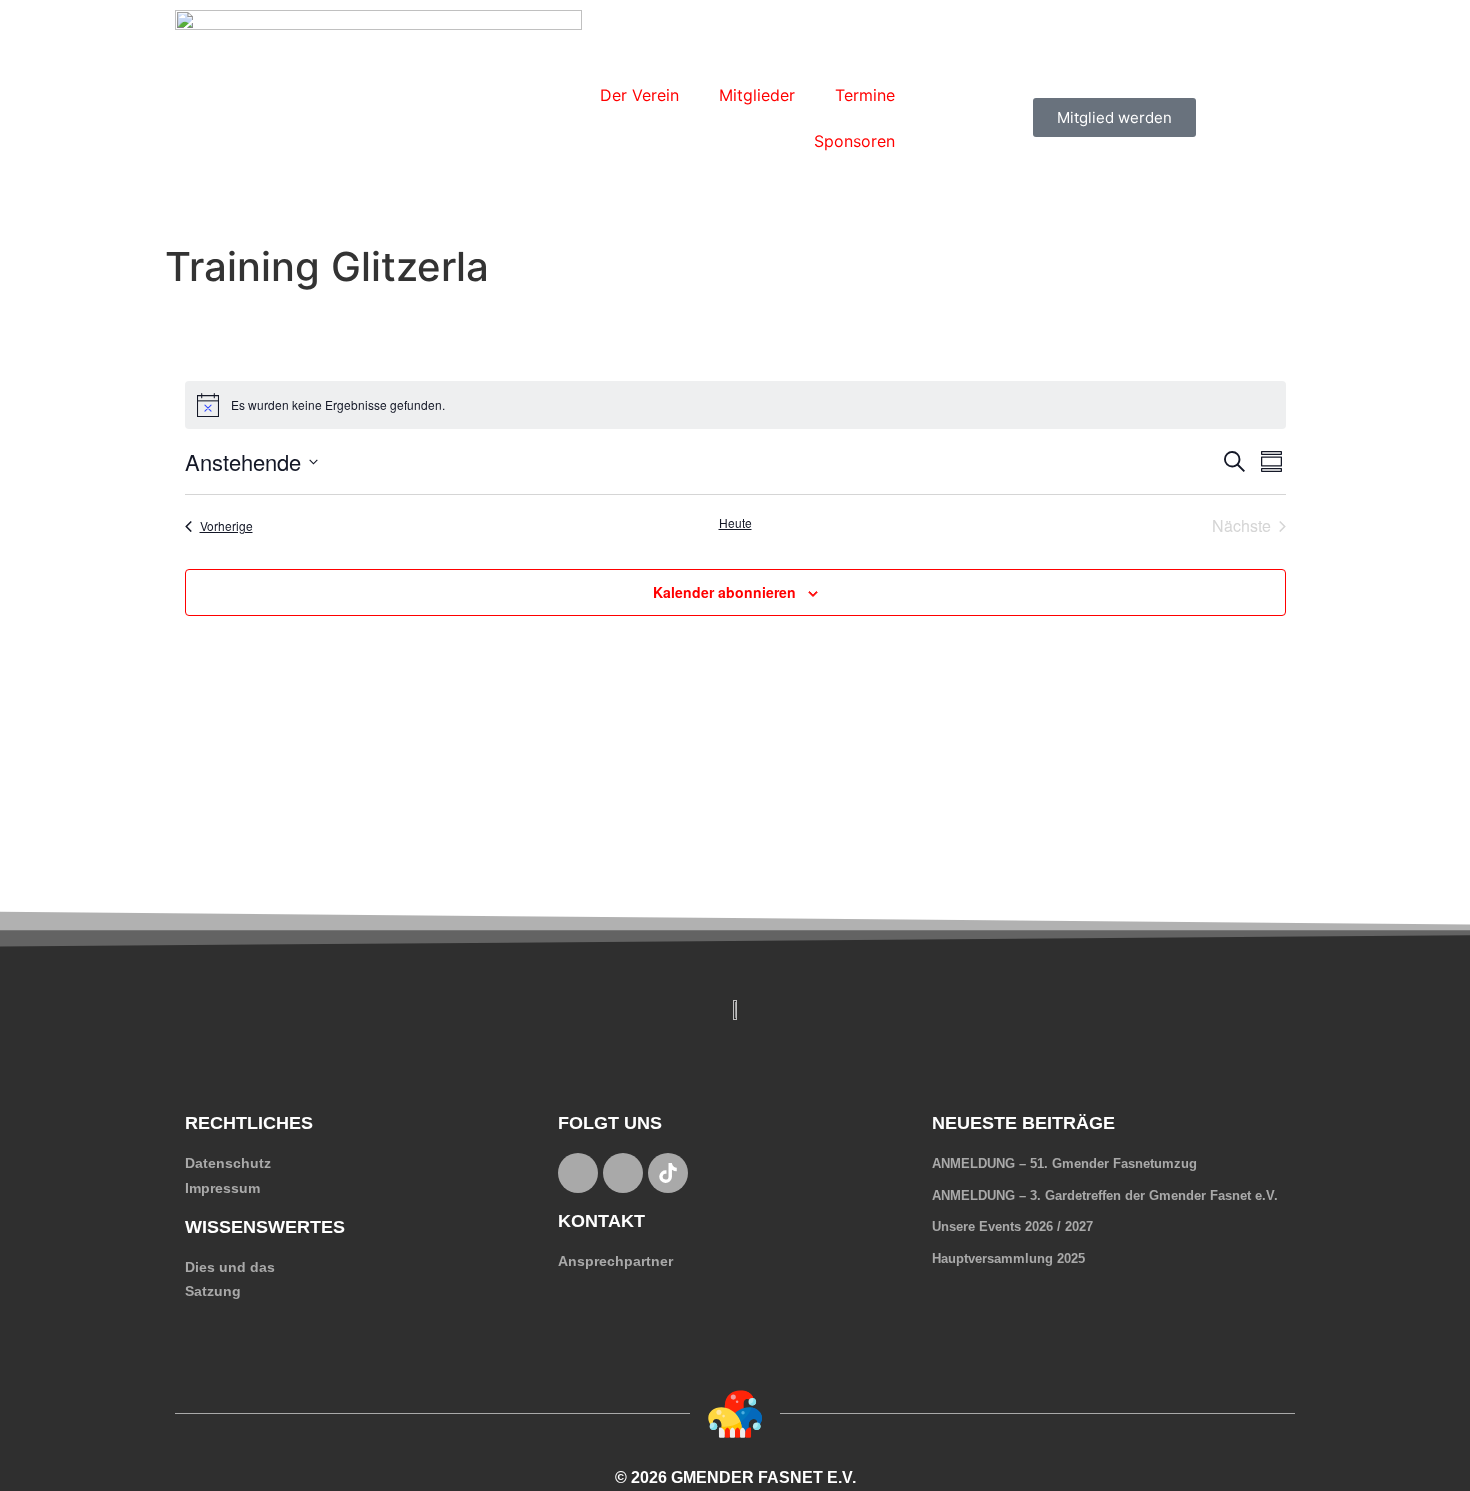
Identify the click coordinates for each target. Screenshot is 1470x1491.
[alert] (735, 405)
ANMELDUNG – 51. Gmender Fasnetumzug (1064, 1163)
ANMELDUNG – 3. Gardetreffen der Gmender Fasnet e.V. (1105, 1195)
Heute (735, 523)
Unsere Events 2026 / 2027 (1012, 1226)
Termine (865, 95)
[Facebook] (578, 1173)
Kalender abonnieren (724, 592)
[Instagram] (623, 1173)
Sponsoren (854, 141)
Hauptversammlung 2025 (1008, 1258)
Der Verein (639, 95)
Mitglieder (757, 95)
